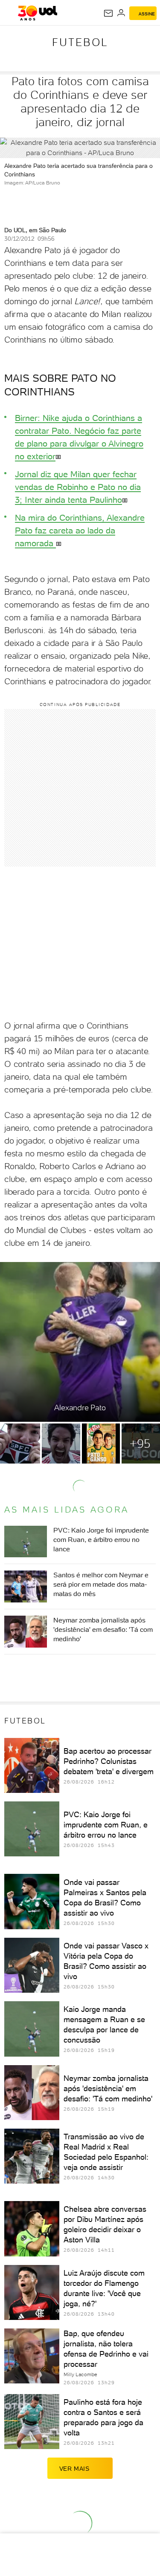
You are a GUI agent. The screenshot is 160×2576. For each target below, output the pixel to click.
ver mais (74, 2469)
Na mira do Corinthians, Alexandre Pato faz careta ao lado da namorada (80, 530)
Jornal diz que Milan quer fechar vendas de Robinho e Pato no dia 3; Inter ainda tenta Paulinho (78, 487)
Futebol (80, 42)
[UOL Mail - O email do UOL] (108, 13)
